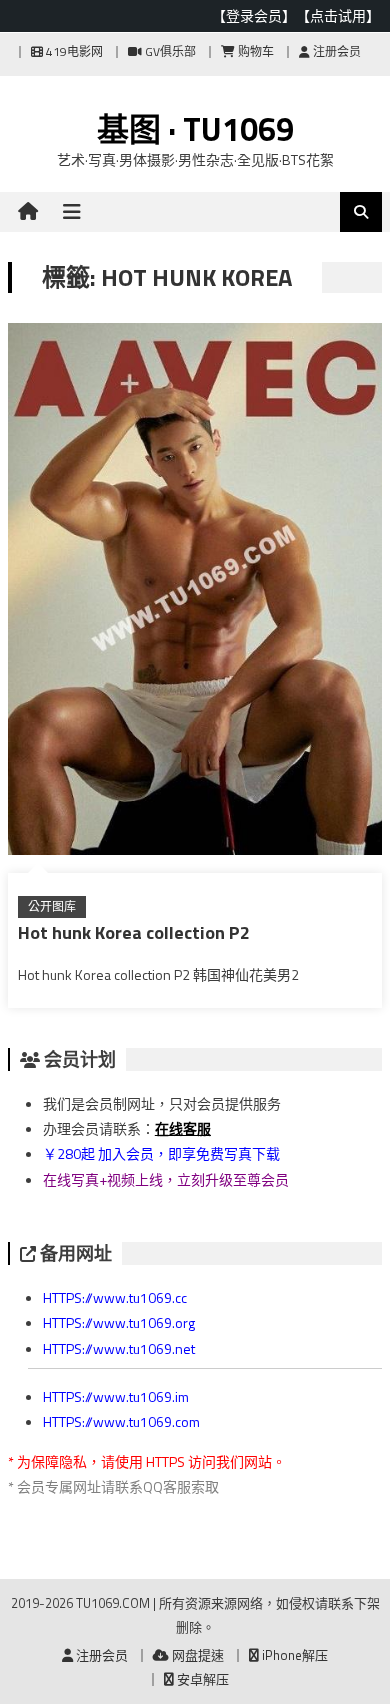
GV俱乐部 (169, 51)
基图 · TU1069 (195, 129)
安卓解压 (201, 1679)
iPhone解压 (293, 1655)
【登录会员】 (254, 15)
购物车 (254, 51)
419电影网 (73, 51)
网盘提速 (196, 1655)
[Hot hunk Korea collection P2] (195, 593)
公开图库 (52, 906)
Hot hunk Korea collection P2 (134, 932)
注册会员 (335, 51)
